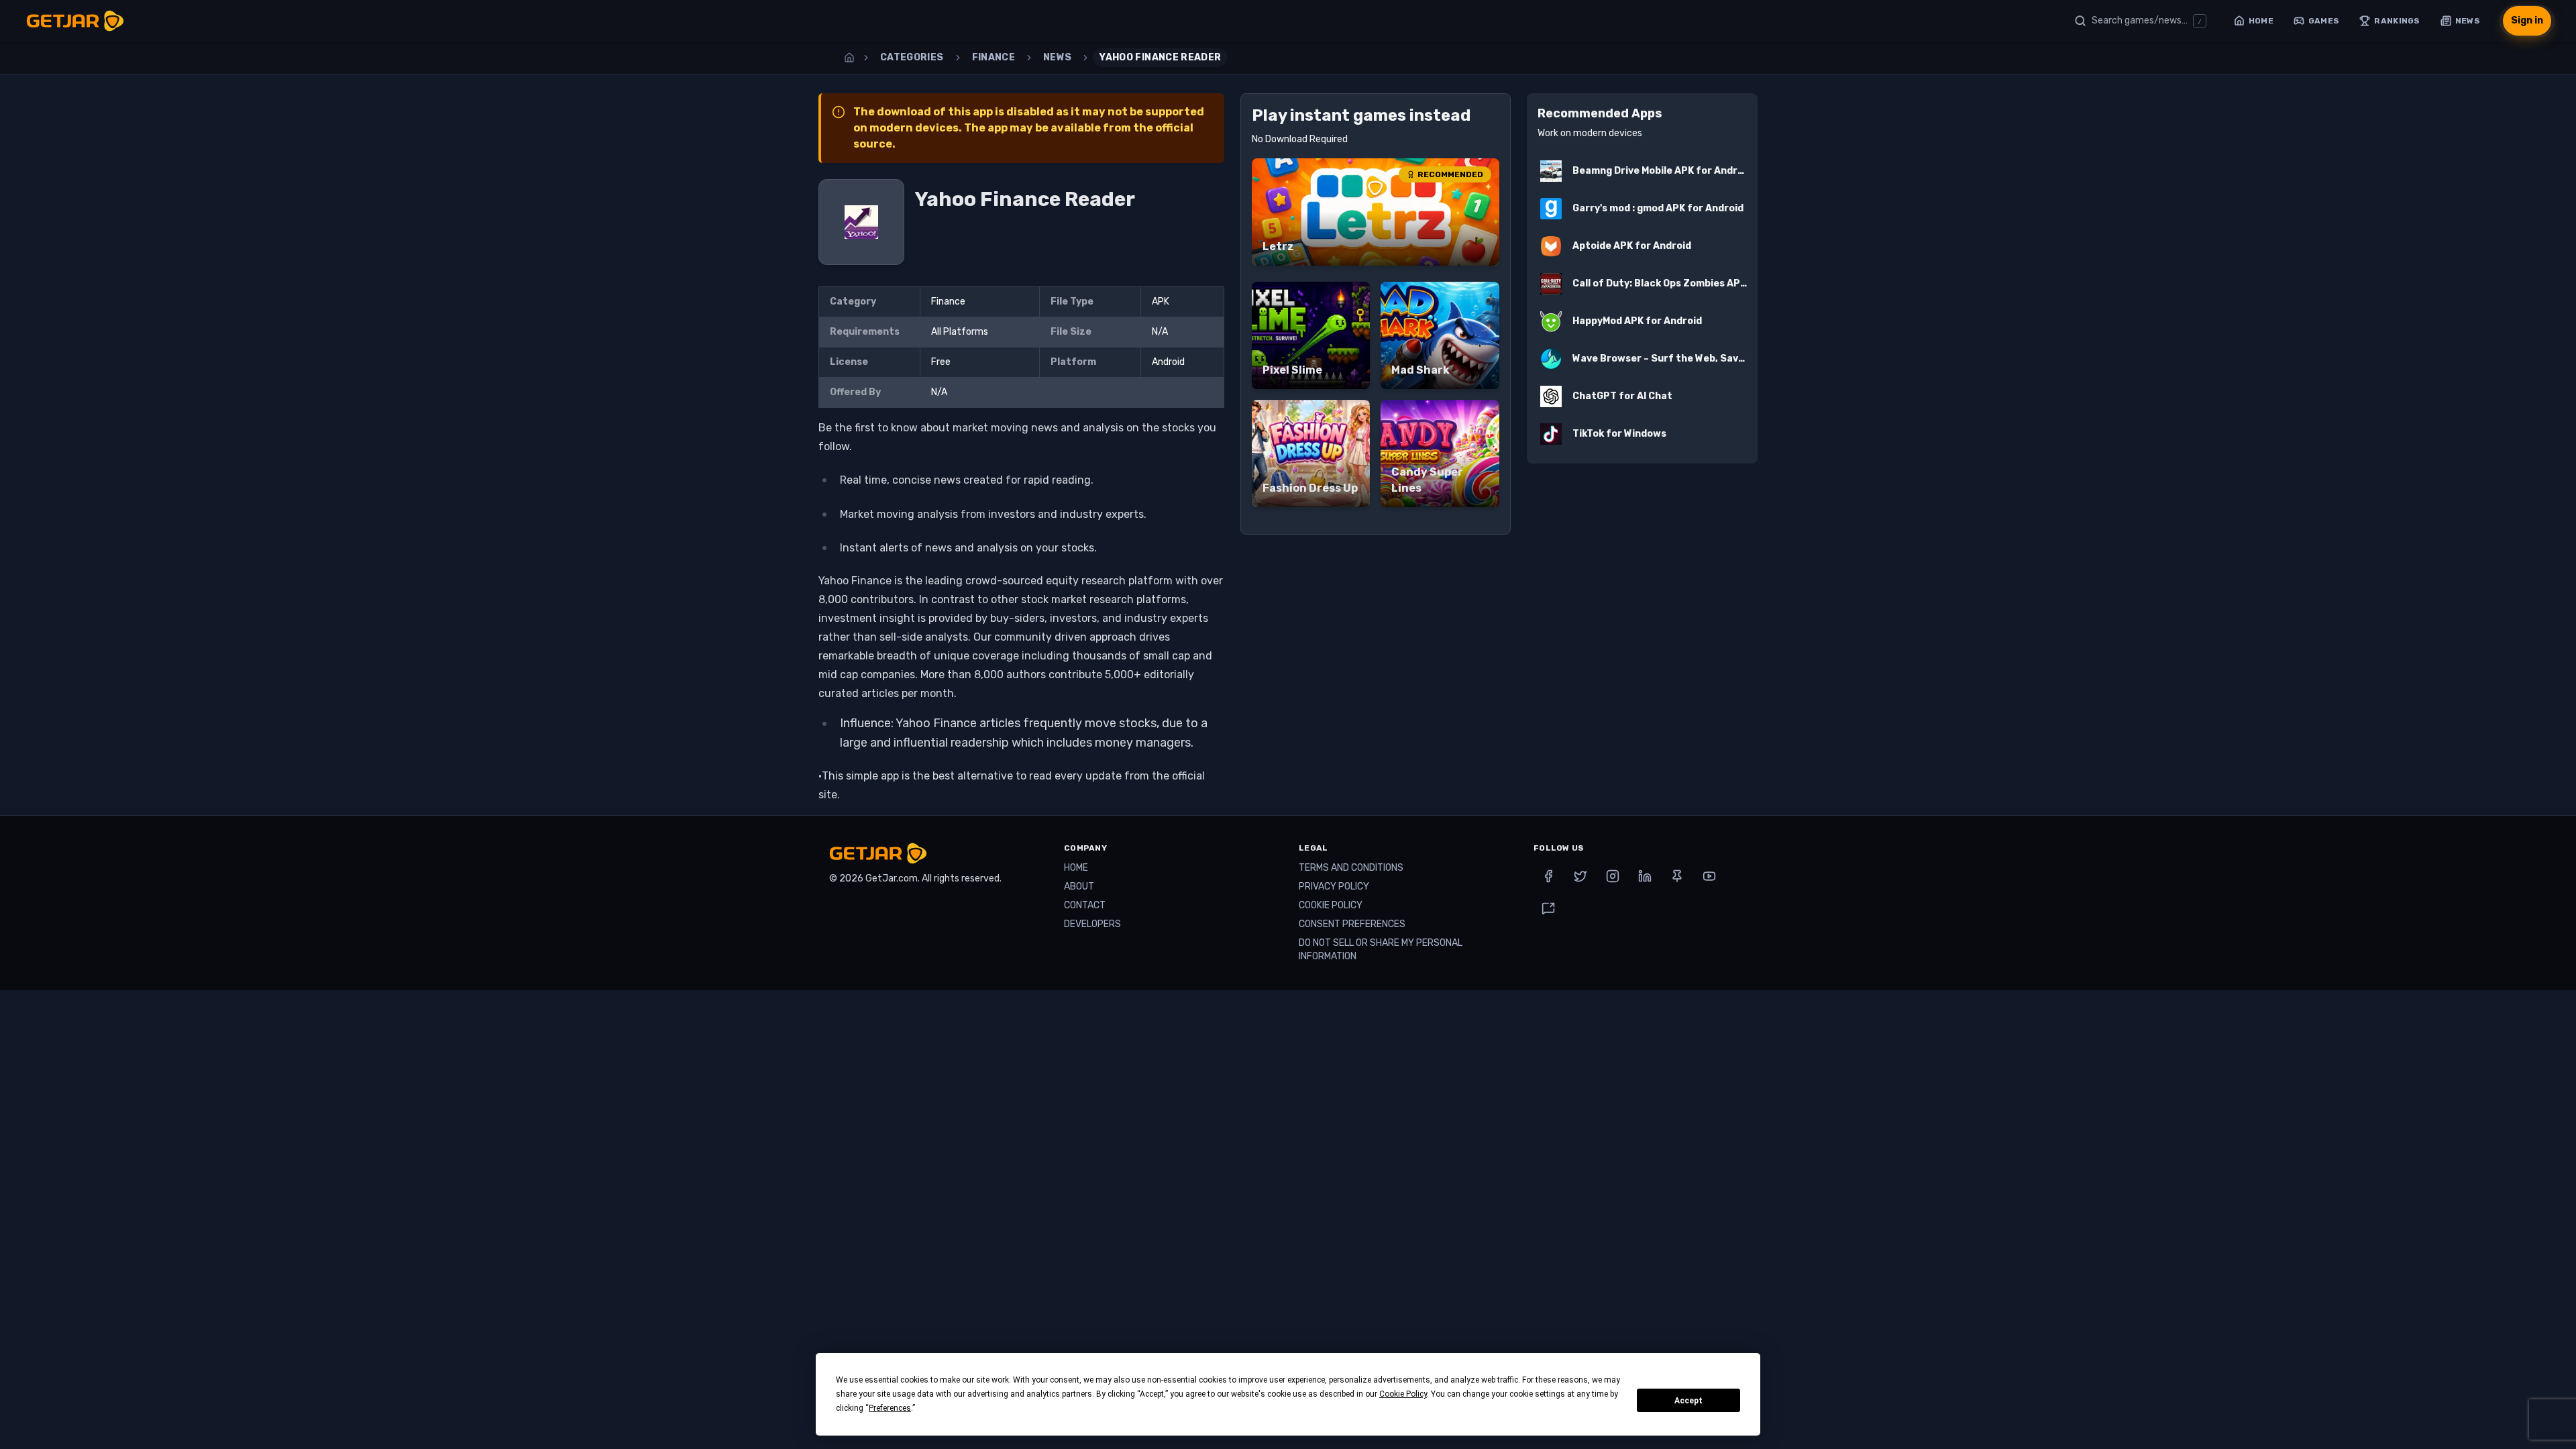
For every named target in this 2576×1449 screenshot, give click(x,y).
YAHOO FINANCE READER (1160, 57)
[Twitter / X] (1580, 876)
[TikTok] (1548, 908)
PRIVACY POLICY (1334, 887)
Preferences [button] (890, 1408)
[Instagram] (1613, 876)
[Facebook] (1548, 876)
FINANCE (994, 57)
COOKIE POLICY (1331, 905)
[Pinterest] (1677, 876)
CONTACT (1085, 905)
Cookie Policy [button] (1403, 1394)
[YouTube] (1709, 876)
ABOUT (1079, 887)
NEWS (1057, 57)
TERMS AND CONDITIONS (1351, 868)
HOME (1076, 868)
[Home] (849, 58)
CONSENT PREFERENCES (1352, 924)
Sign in (2527, 20)
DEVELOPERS (1092, 924)
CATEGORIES (912, 57)
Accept (1688, 1401)
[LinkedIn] (1645, 876)
